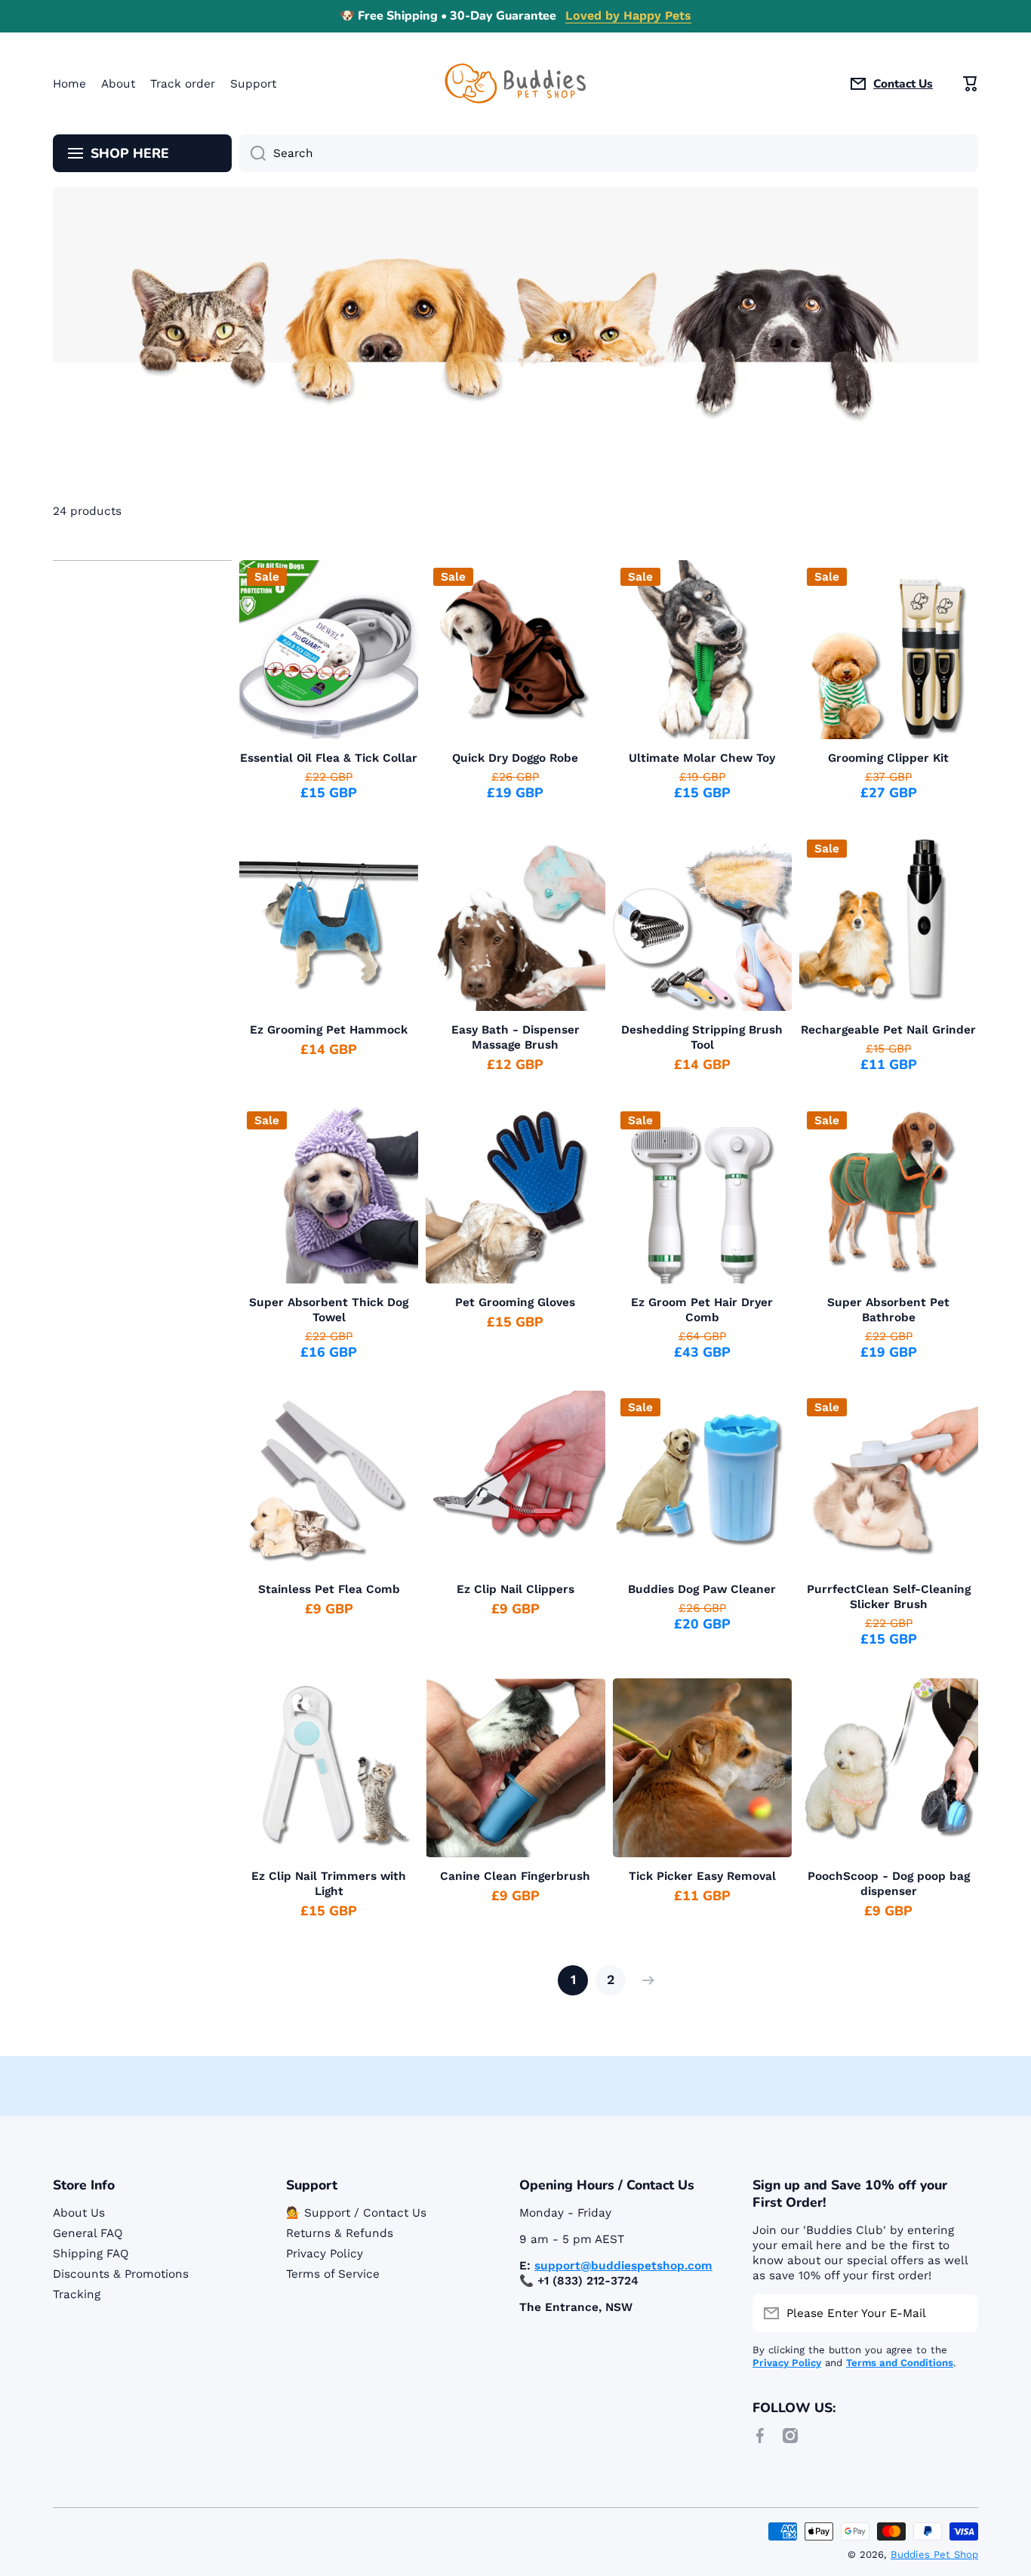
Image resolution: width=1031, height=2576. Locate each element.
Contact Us (903, 84)
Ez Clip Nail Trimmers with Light (329, 1884)
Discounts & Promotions (121, 2274)
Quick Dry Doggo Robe (515, 758)
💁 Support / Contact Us (356, 2213)
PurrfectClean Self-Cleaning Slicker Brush (889, 1597)
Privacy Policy (325, 2254)
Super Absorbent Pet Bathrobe (888, 1310)
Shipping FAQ (91, 2254)
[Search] (252, 153)
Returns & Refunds (340, 2233)
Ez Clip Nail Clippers (515, 1589)
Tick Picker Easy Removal (702, 1876)
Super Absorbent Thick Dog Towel (329, 1310)
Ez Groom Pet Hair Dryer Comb (702, 1310)
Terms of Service (333, 2274)
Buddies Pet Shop (934, 2554)
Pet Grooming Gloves (515, 1302)
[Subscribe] (959, 2313)
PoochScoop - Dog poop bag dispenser (889, 1884)
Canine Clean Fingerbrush (515, 1876)
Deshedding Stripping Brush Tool (702, 1037)
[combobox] (609, 153)
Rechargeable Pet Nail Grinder (888, 1030)
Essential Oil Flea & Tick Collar (329, 758)
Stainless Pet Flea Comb (329, 1589)
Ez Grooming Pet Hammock (329, 1030)
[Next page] (645, 1980)
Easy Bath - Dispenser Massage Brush (515, 1037)
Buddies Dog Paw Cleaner (702, 1589)
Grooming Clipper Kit (888, 758)
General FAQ (88, 2233)
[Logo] (515, 83)
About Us (79, 2213)
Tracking (77, 2294)
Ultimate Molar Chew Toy (702, 758)
